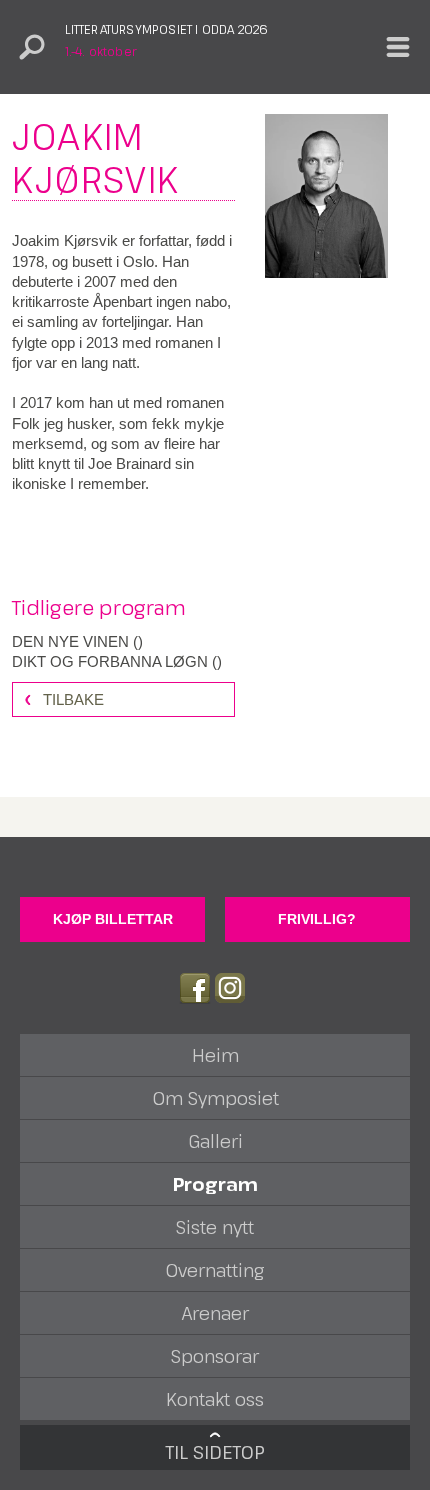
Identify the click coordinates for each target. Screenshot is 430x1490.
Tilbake (73, 699)
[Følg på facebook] (195, 988)
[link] (123, 642)
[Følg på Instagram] (230, 988)
